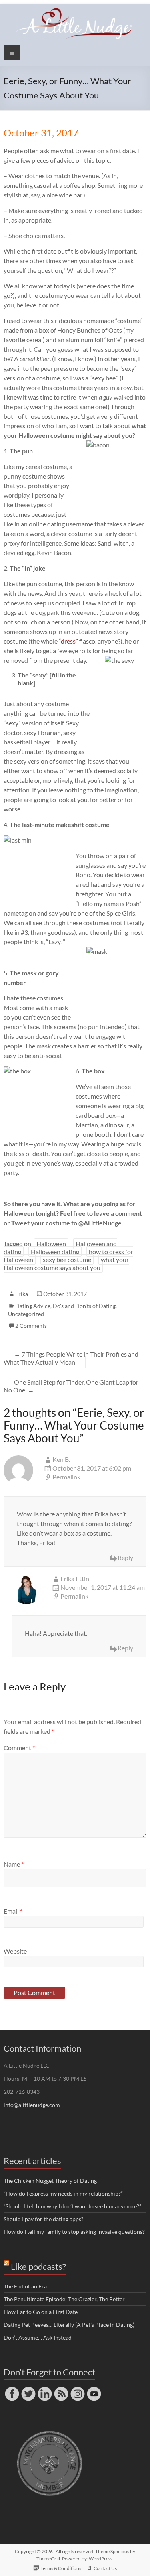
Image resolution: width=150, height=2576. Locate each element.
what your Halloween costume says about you (66, 1263)
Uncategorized (26, 1314)
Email (13, 1911)
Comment (19, 1748)
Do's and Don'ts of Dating (84, 1306)
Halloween (51, 1244)
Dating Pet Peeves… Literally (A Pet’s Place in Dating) (69, 2325)
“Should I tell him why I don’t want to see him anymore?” (72, 2206)
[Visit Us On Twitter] (28, 2389)
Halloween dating (55, 1252)
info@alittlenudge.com (32, 2105)
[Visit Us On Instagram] (77, 2389)
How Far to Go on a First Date (41, 2312)
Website (15, 1951)
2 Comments (31, 1326)
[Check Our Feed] (61, 2389)
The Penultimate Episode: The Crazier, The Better (64, 2299)
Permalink (66, 1477)
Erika (22, 1294)
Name (14, 1864)
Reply (125, 1557)
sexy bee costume (67, 1259)
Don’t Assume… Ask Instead (38, 2337)
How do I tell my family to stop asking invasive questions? (74, 2232)
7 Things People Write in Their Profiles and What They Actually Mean (71, 1358)
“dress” (68, 641)
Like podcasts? (38, 2266)
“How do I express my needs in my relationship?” (63, 2193)
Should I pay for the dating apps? (44, 2219)
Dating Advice (33, 1306)
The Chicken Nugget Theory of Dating (50, 2181)
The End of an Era (25, 2286)
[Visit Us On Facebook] (12, 2389)
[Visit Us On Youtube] (94, 2389)
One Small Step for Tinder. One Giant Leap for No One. (71, 1386)
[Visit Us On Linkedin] (45, 2389)
